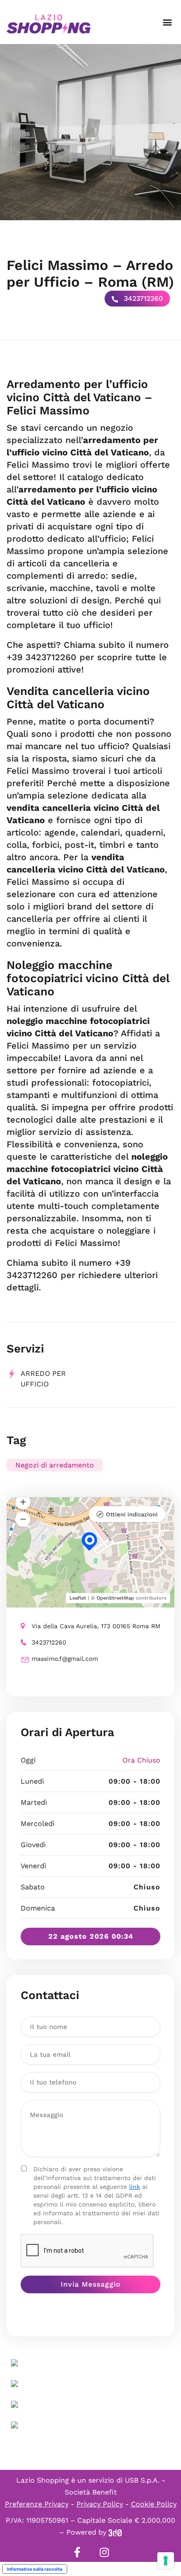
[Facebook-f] (77, 2552)
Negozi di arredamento (55, 1465)
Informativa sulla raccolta (35, 2569)
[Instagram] (104, 2552)
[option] (90, 132)
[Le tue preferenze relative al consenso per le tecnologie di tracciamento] (166, 2561)
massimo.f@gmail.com (65, 1659)
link (135, 2187)
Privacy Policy (100, 2504)
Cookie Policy (154, 2504)
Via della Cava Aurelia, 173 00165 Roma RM (96, 1626)
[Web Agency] (115, 2532)
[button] (167, 22)
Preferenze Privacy (37, 2504)
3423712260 (142, 298)
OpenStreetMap (115, 1598)
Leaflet (78, 1598)
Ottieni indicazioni (132, 1514)
